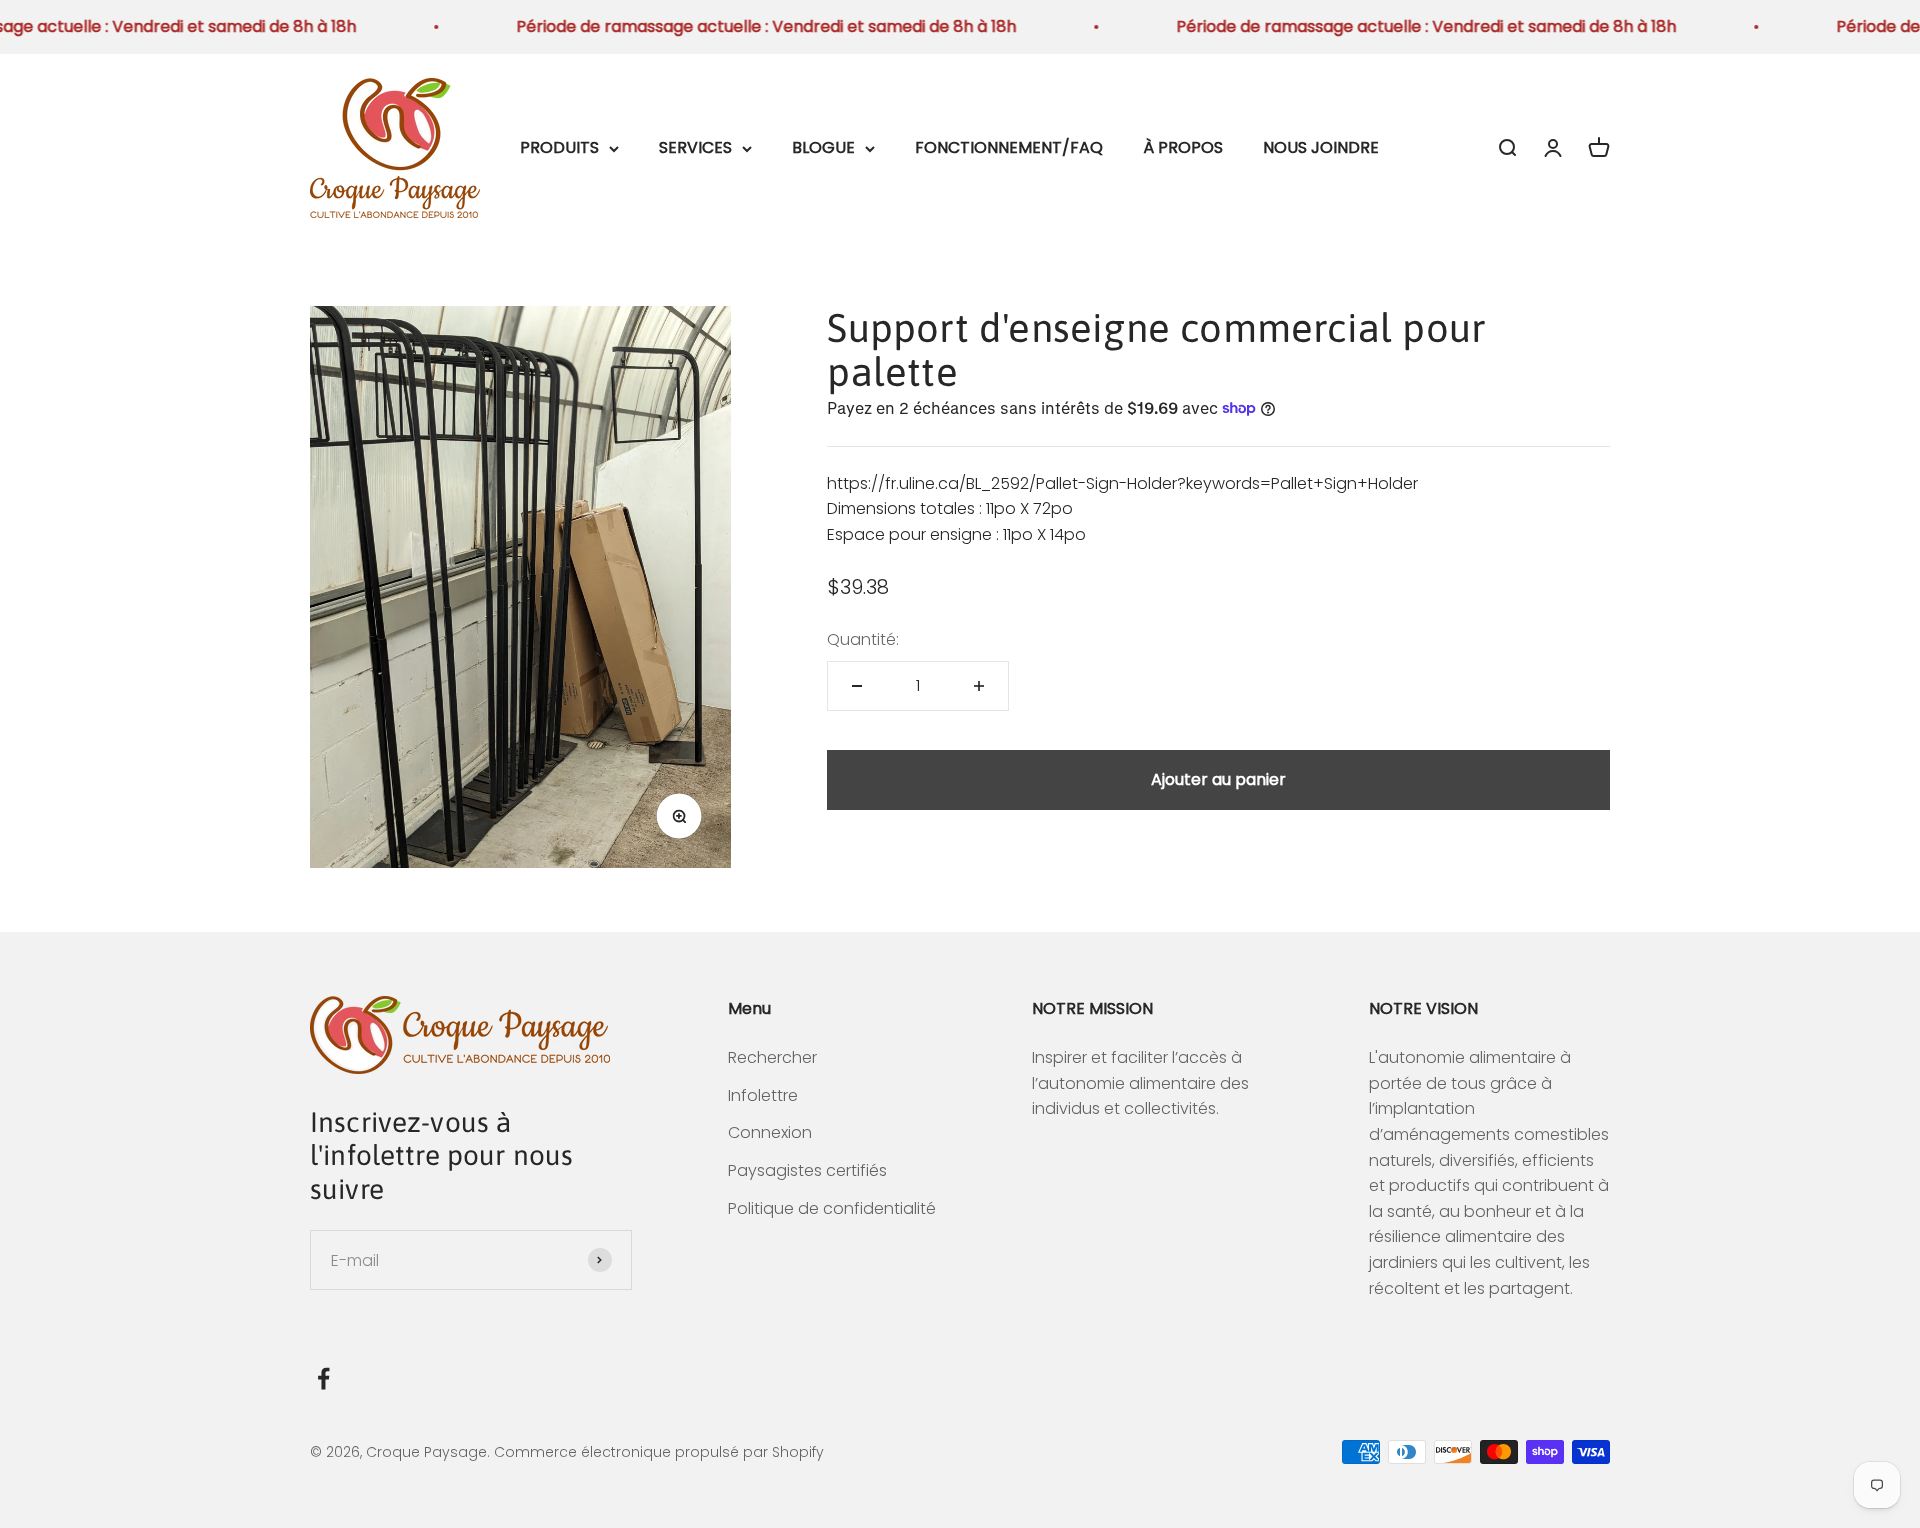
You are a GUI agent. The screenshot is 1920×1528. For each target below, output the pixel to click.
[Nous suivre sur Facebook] (323, 1378)
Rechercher (772, 1057)
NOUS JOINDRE (1321, 147)
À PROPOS (1183, 147)
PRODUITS (559, 147)
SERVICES (695, 147)
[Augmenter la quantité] (979, 686)
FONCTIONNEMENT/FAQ (1009, 147)
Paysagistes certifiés (807, 1170)
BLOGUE (823, 147)
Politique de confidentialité (832, 1208)
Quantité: (863, 639)
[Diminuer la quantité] (857, 686)
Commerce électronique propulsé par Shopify (659, 1452)
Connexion (770, 1132)
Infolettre (763, 1095)
